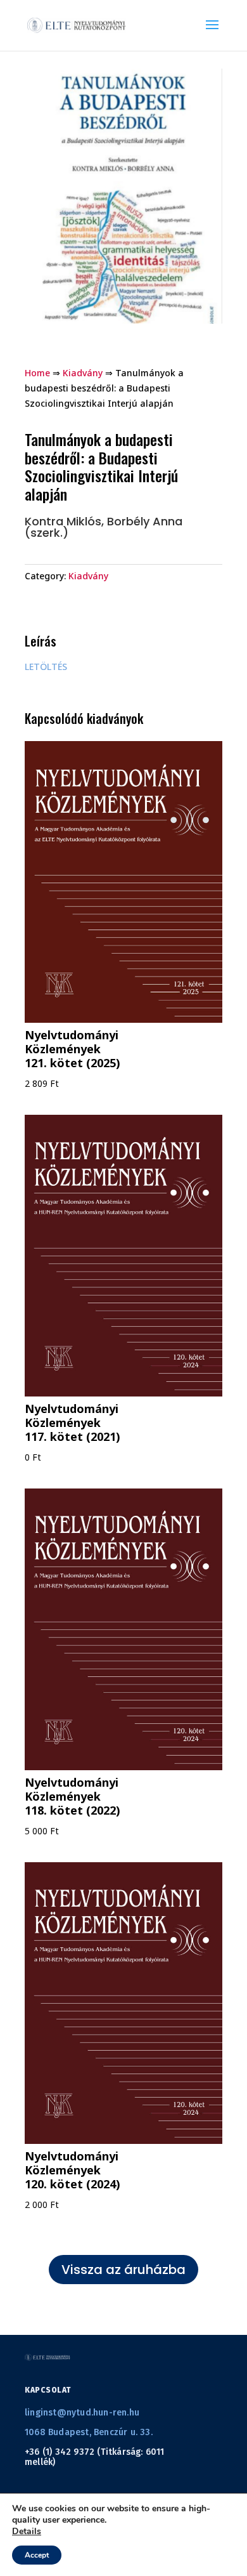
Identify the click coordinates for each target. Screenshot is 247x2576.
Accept (37, 2555)
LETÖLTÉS (46, 667)
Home (37, 373)
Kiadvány (83, 373)
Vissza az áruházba (123, 2270)
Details (27, 2532)
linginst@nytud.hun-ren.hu (82, 2413)
